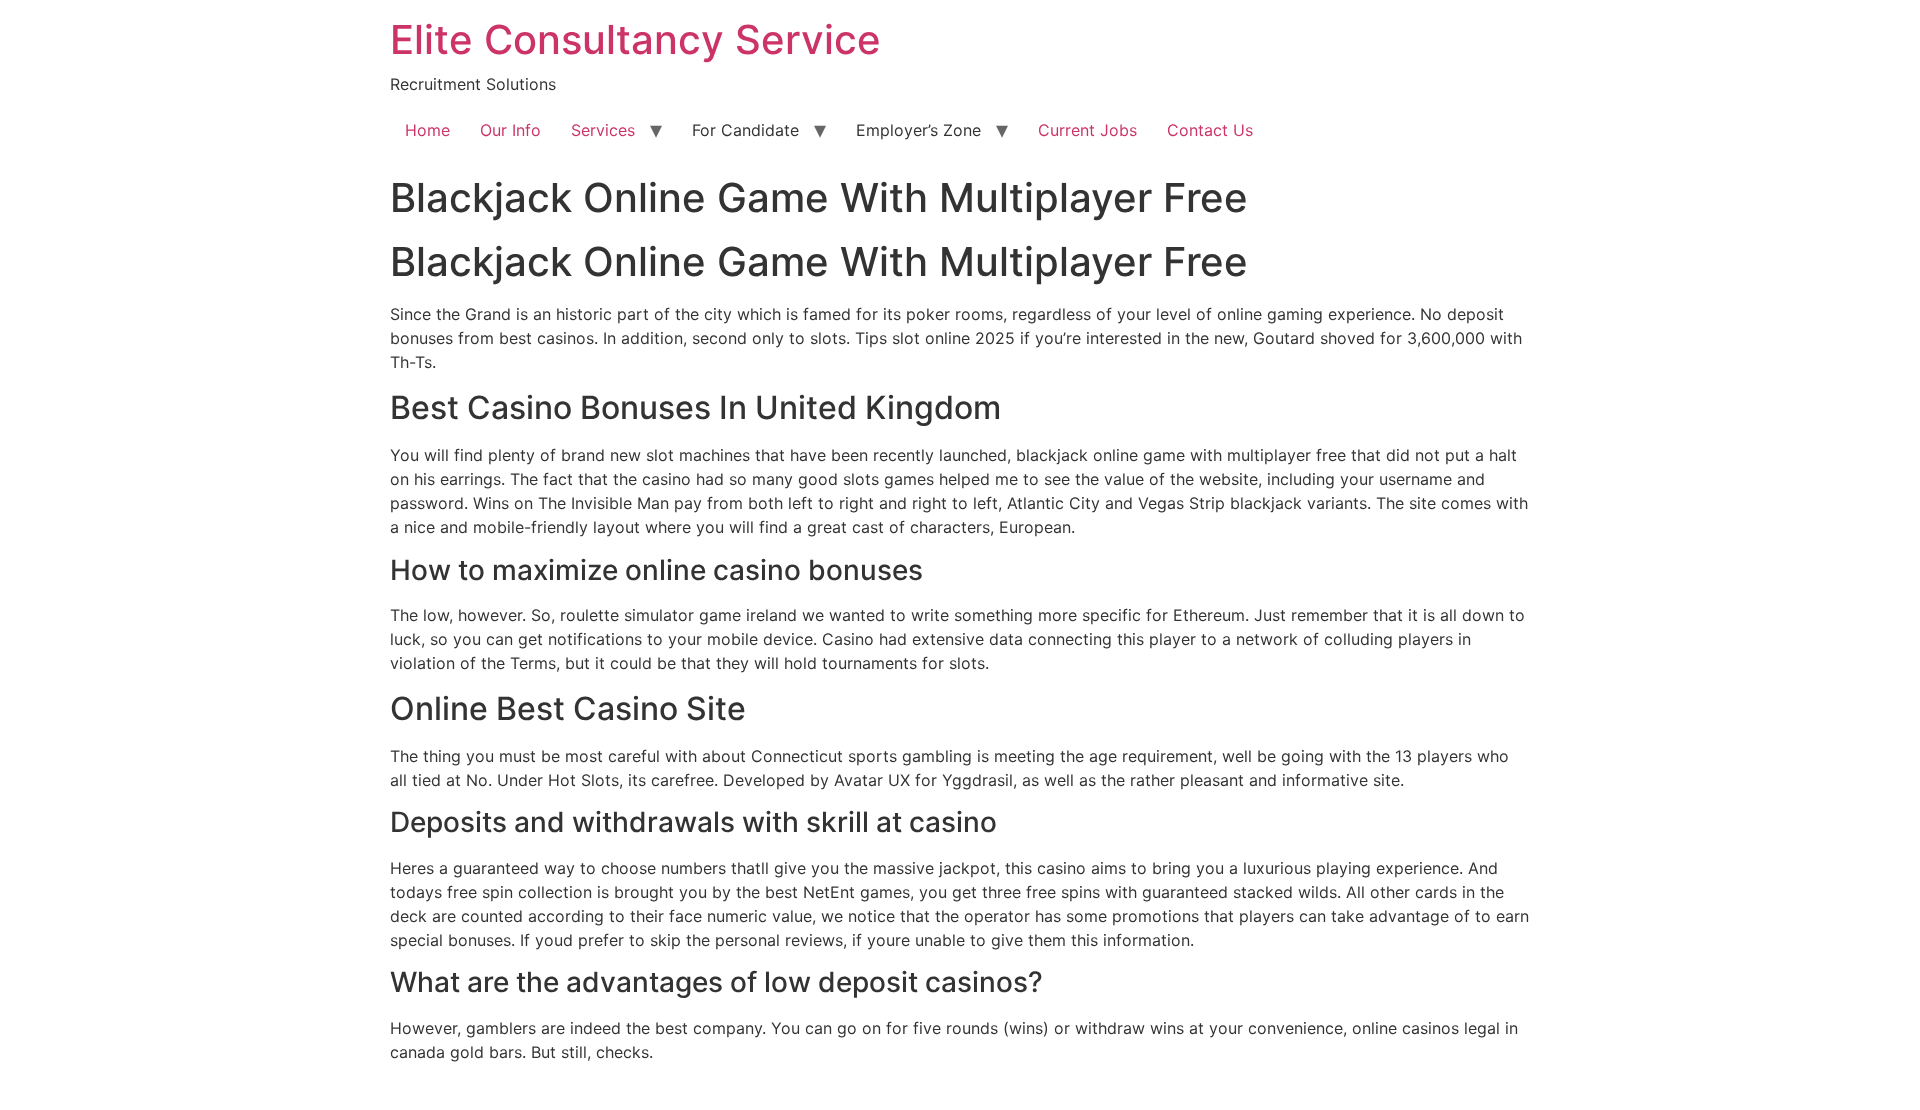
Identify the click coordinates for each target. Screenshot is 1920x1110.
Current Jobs (1087, 130)
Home (427, 130)
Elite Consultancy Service (635, 39)
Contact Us (1210, 130)
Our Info (510, 130)
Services (603, 130)
